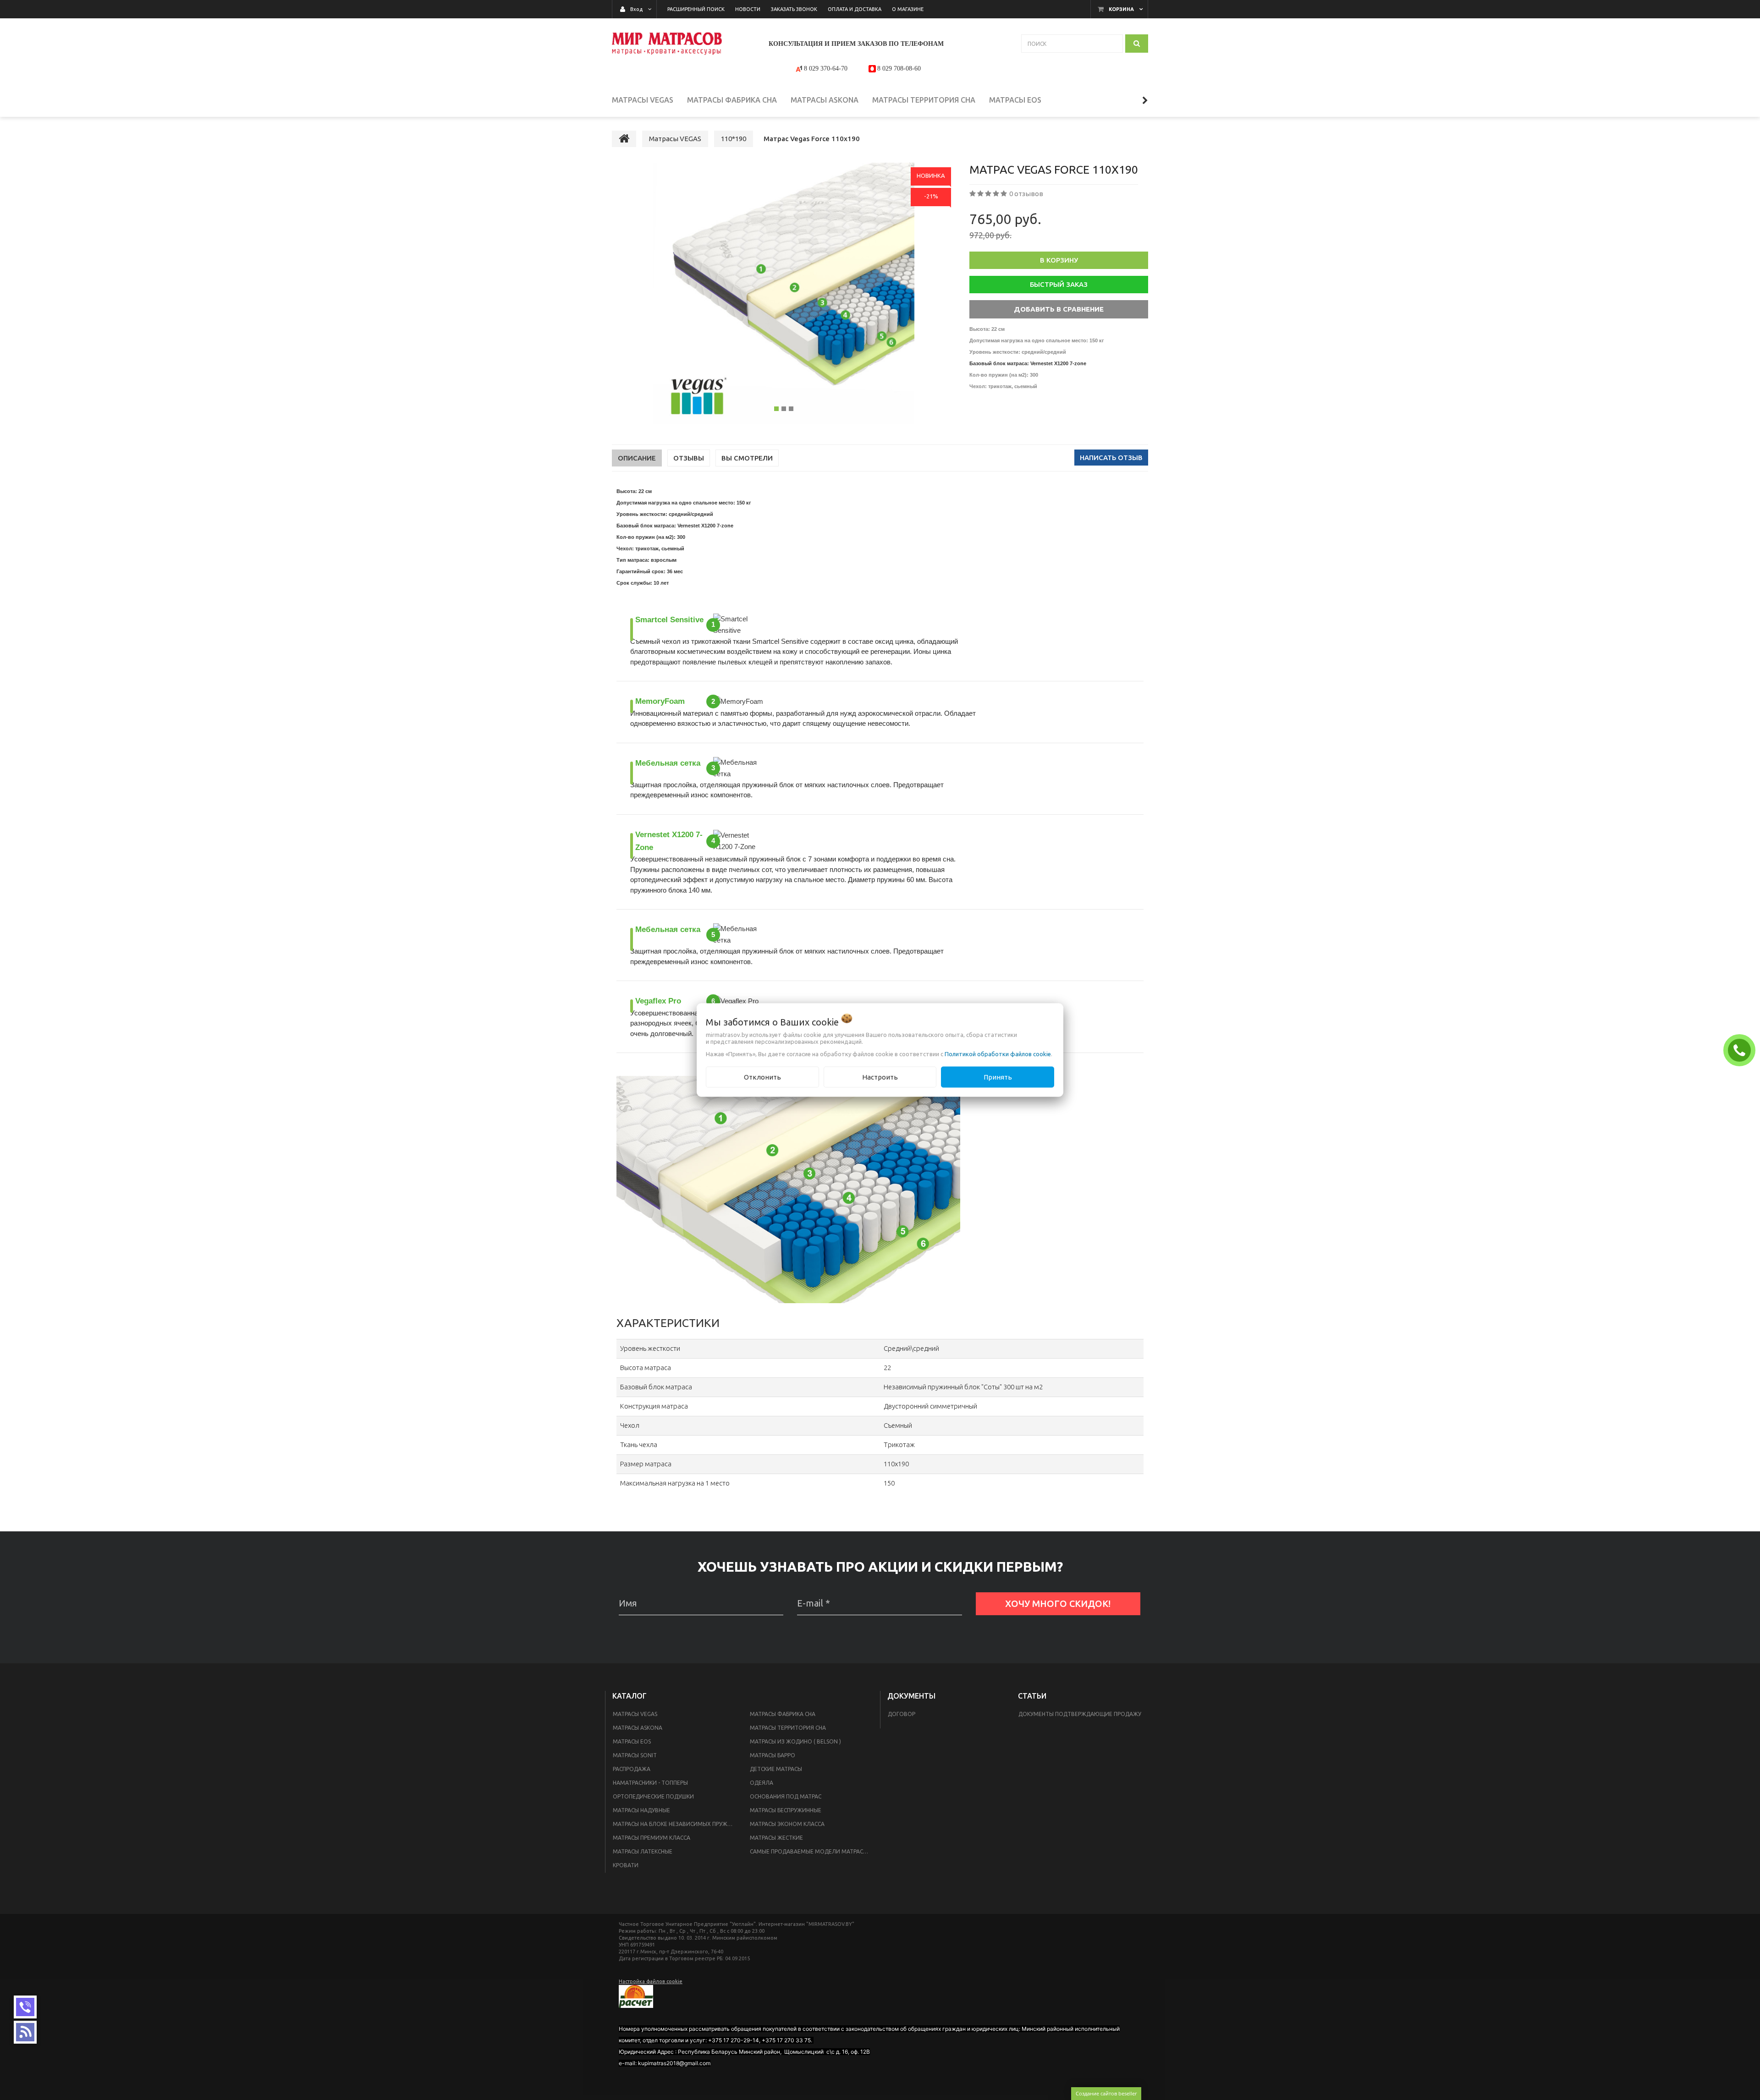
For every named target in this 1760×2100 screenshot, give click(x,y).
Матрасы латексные (643, 1851)
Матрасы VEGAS (635, 1714)
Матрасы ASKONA (638, 1728)
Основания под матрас (786, 1796)
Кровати (626, 1865)
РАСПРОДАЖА (632, 1769)
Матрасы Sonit (635, 1755)
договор (902, 1714)
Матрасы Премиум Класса (652, 1838)
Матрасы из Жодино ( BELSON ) (795, 1741)
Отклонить (762, 1077)
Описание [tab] (637, 458)
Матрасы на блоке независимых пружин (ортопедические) (676, 1824)
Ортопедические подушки (653, 1796)
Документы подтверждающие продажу (1080, 1714)
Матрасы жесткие (776, 1838)
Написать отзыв (1111, 458)
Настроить (880, 1077)
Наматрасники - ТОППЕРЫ (650, 1783)
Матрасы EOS (632, 1741)
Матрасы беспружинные (786, 1810)
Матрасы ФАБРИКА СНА (783, 1714)
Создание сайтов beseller (1106, 2093)
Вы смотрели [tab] (747, 458)
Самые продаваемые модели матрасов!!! (813, 1851)
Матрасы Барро (773, 1755)
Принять (998, 1077)
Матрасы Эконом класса (787, 1824)
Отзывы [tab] (689, 458)
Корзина (1121, 9)
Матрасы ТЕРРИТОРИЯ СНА (788, 1728)
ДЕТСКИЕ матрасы (776, 1769)
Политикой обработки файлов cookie (998, 1053)
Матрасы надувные (641, 1810)
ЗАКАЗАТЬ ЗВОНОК (1742, 1050)
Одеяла (762, 1783)
